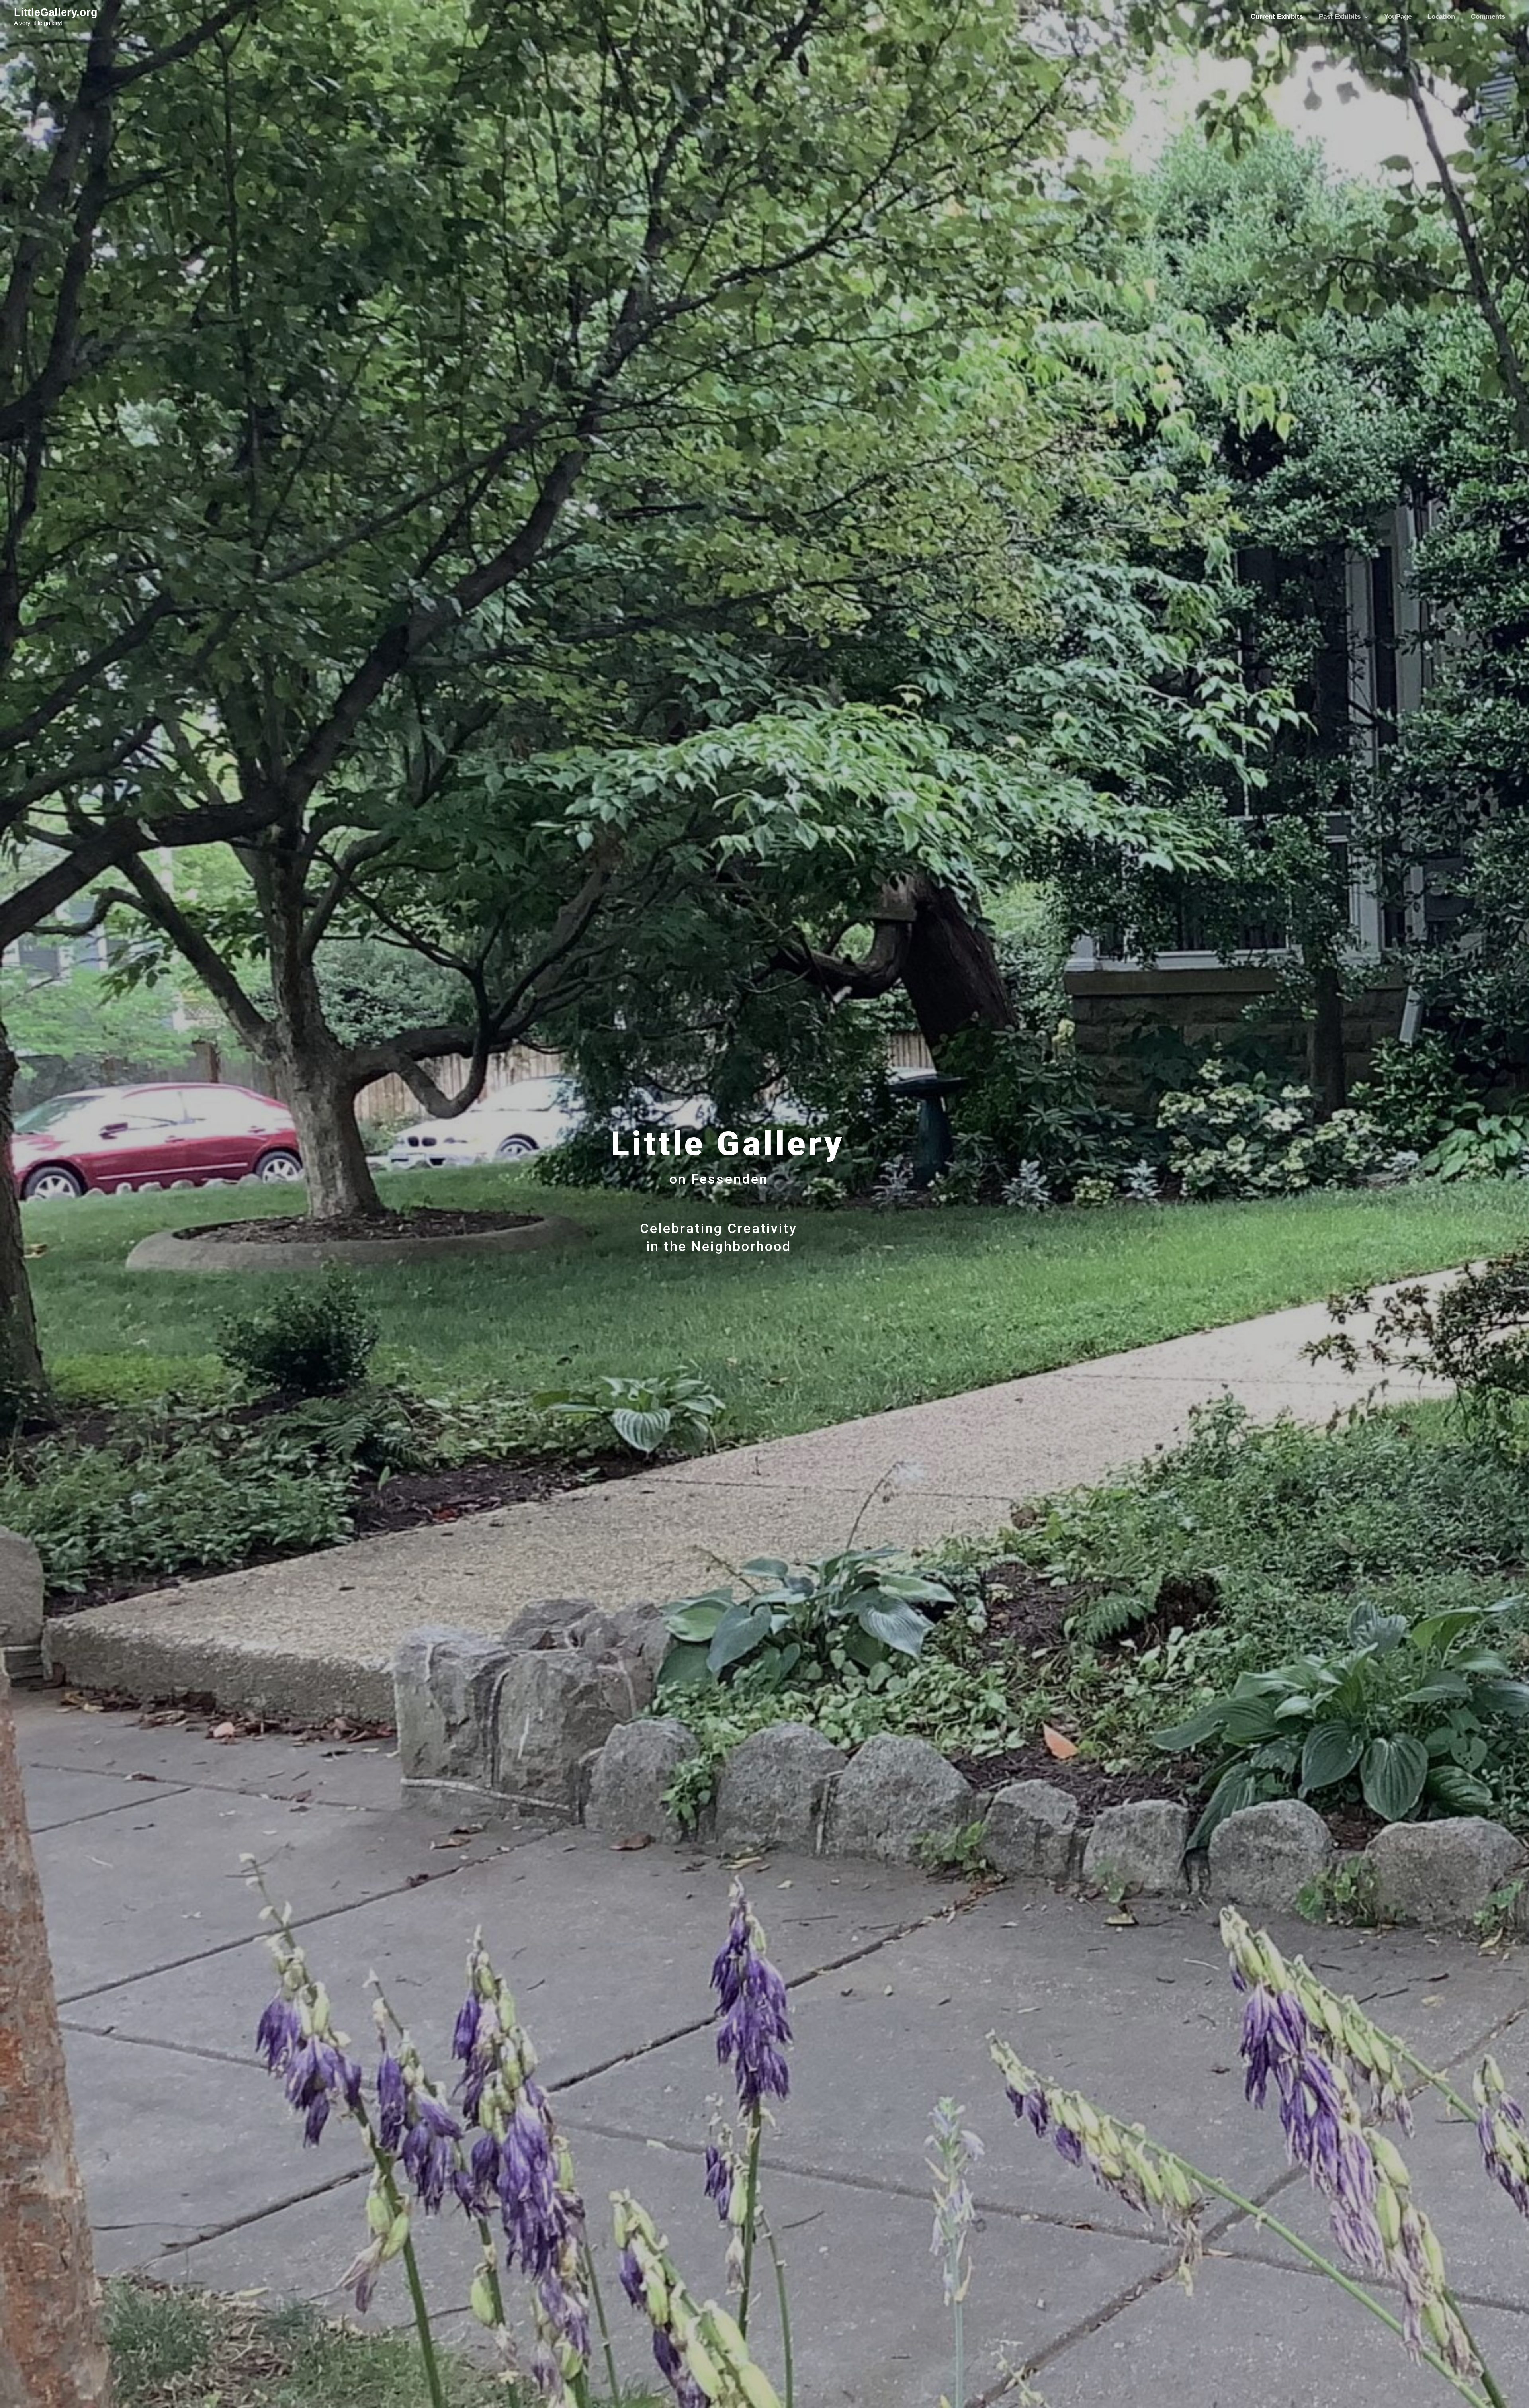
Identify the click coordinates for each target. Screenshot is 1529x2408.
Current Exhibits (1277, 17)
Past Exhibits (1340, 17)
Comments (1488, 17)
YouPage (1398, 17)
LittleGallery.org (56, 12)
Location (1441, 17)
